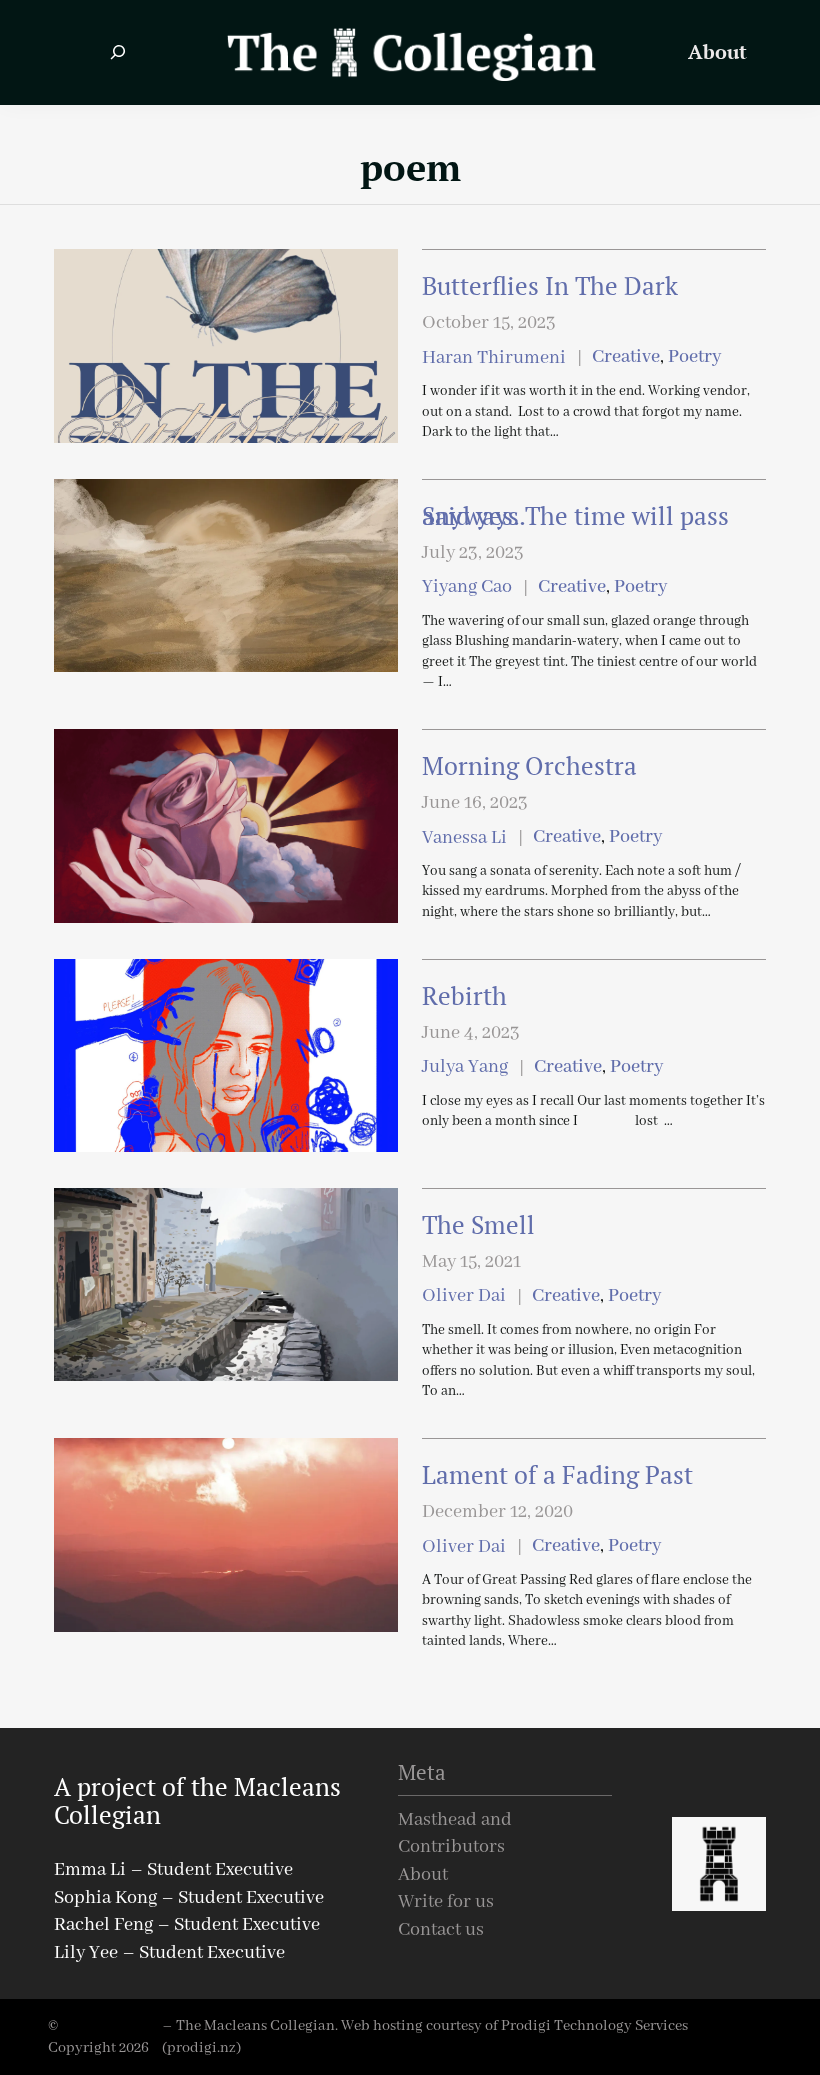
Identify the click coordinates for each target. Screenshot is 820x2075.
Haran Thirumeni (494, 358)
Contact (429, 1930)
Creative (626, 357)
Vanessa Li (464, 838)
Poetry (694, 357)
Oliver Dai (464, 1296)
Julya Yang (465, 1067)
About (423, 1875)
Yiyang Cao (467, 587)
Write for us (446, 1902)
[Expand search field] (118, 52)
